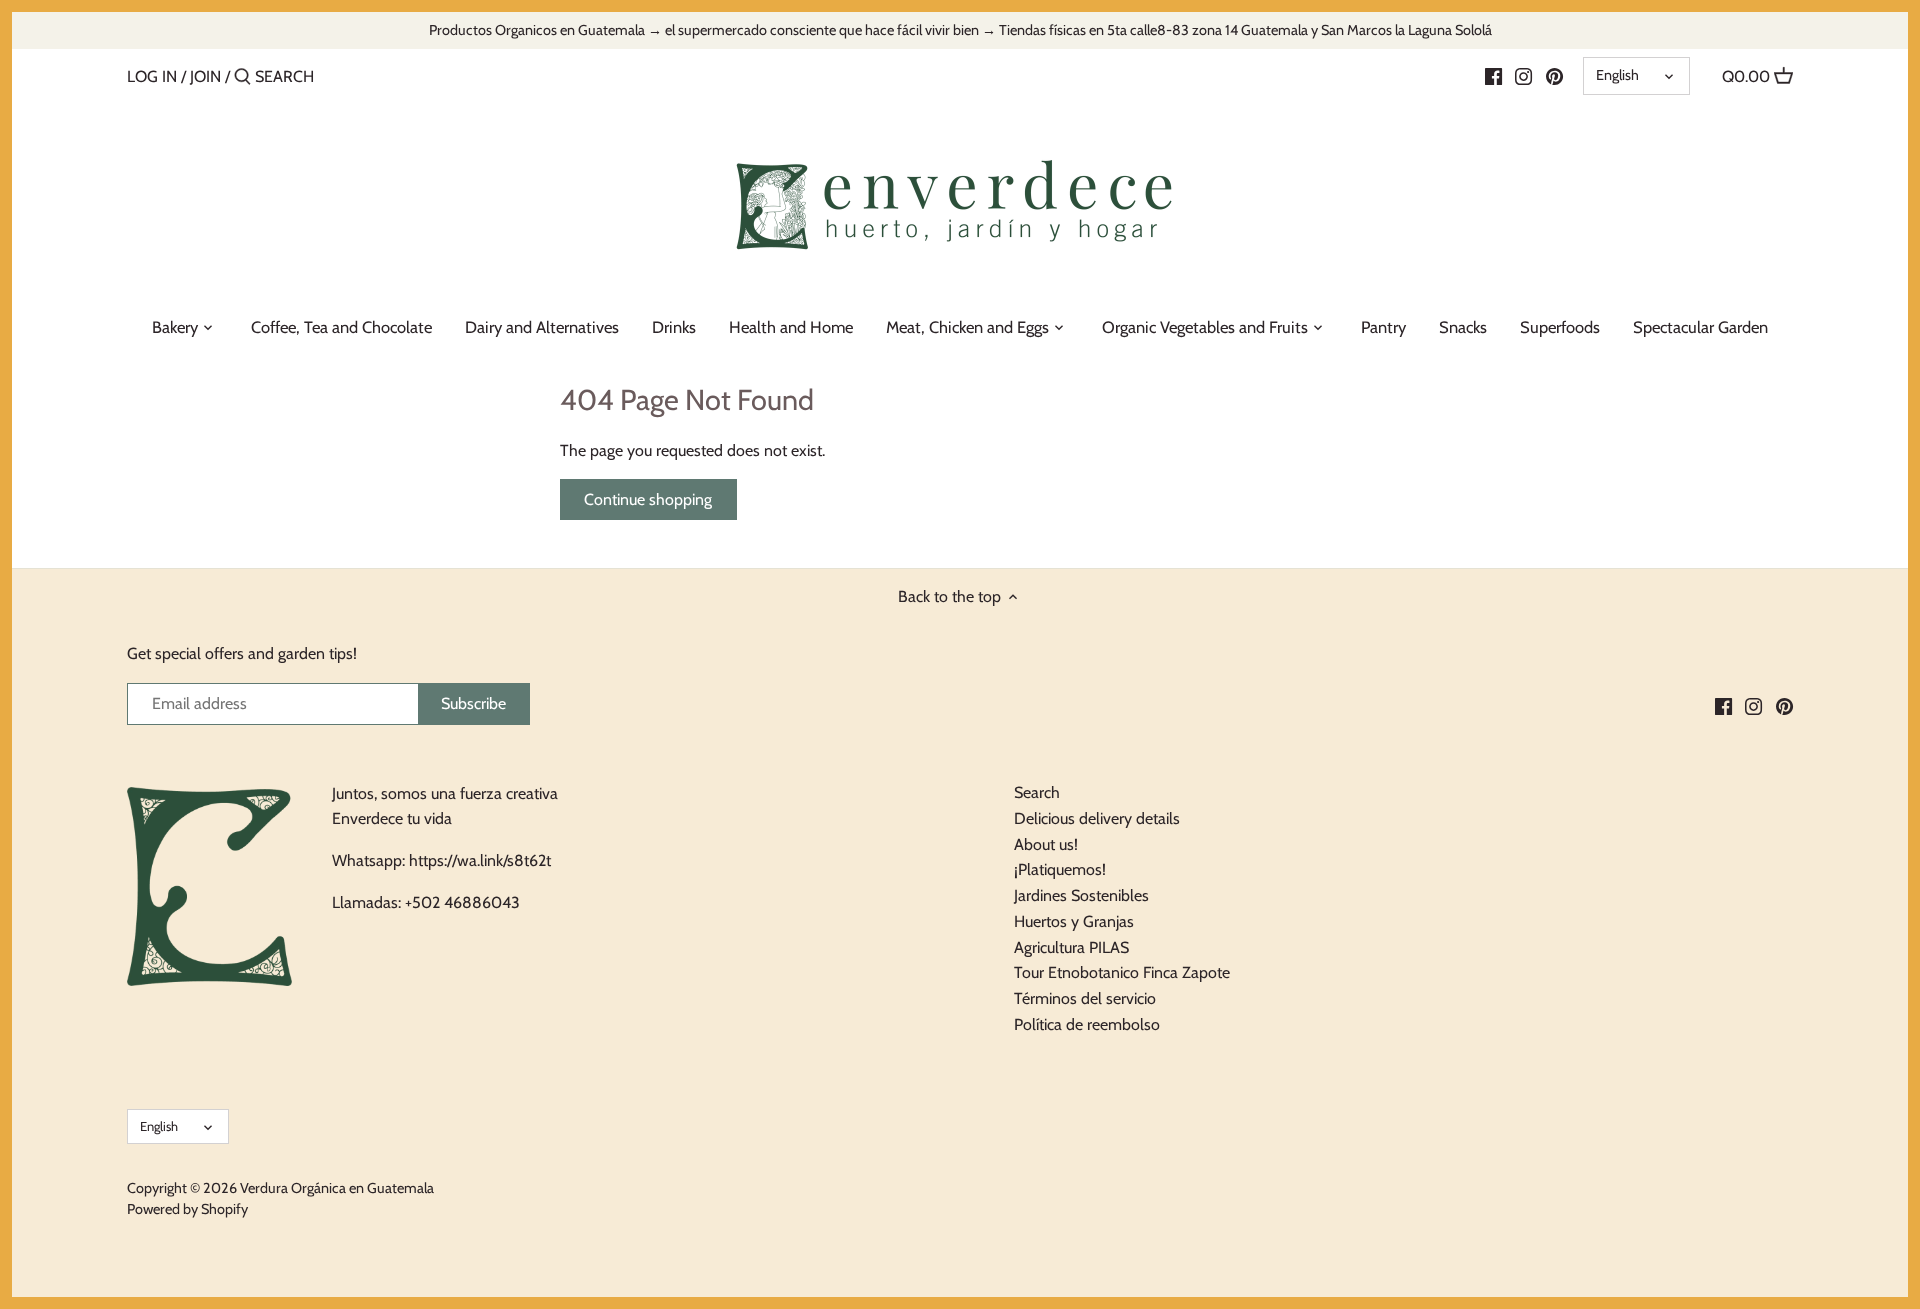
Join (205, 76)
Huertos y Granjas (1074, 921)
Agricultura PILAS (1071, 947)
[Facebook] (1493, 76)
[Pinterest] (1554, 76)
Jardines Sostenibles (1081, 895)
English (1617, 75)
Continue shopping (648, 499)
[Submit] (242, 78)
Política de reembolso (1087, 1024)
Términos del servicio (1085, 998)
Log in (152, 76)
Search (1037, 792)
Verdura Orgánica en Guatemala (337, 1188)
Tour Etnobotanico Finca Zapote (1122, 972)
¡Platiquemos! (1060, 869)
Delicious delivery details (1097, 818)
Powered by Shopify (187, 1209)
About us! (1046, 844)
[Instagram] (1523, 76)
